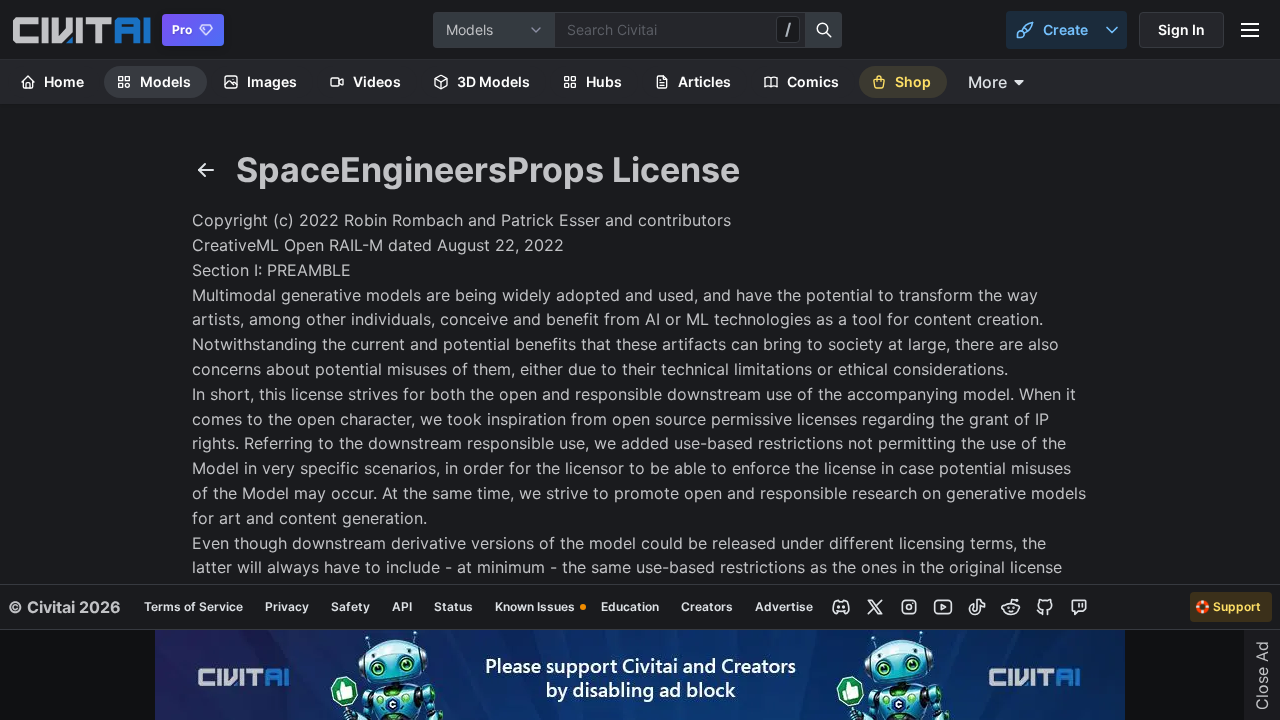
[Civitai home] (81, 30)
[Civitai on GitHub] (1045, 607)
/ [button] (788, 29)
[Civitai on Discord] (841, 607)
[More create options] (1112, 30)
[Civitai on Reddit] (1011, 607)
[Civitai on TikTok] (977, 607)
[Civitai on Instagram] (909, 607)
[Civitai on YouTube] (943, 607)
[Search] (824, 30)
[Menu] (1250, 30)
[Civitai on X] (875, 607)
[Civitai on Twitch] (1079, 607)
